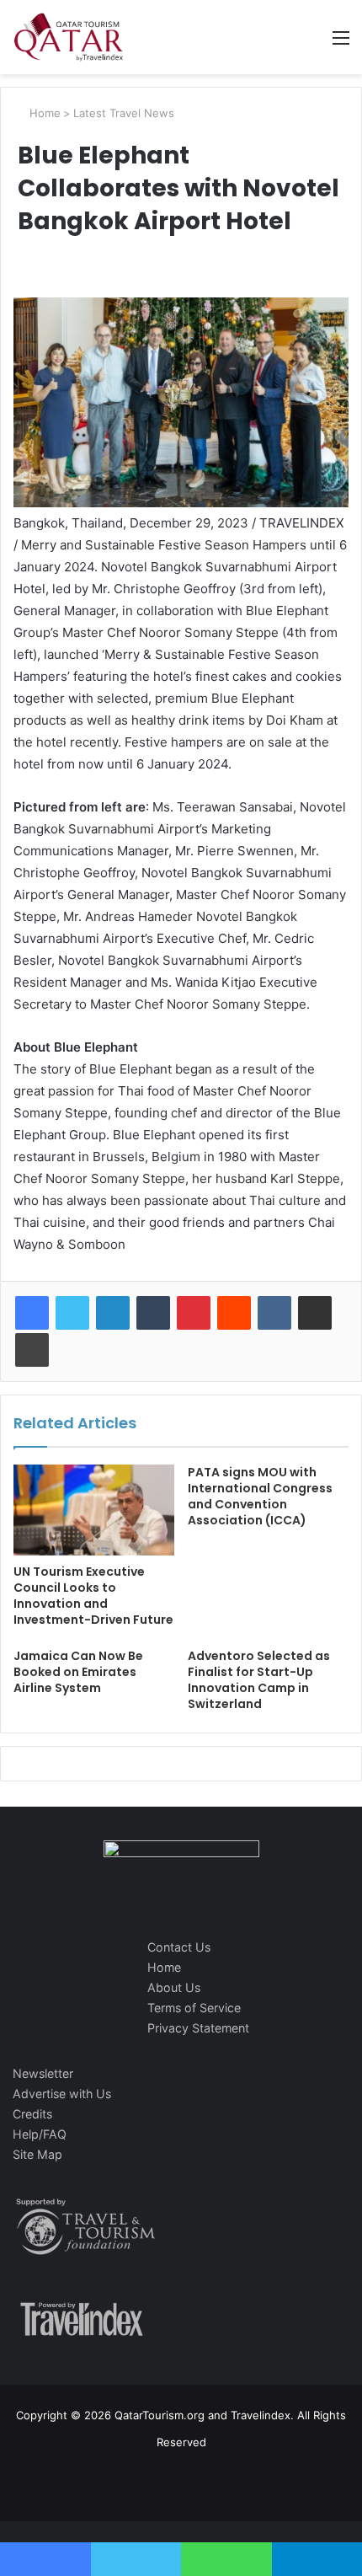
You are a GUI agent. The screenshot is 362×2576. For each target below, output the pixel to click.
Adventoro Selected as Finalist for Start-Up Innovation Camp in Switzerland (259, 1680)
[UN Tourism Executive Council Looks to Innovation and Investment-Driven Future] (94, 1510)
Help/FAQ (40, 2134)
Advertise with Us (62, 2094)
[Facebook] (32, 1313)
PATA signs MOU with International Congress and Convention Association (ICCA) (260, 1496)
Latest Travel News (124, 113)
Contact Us (179, 1947)
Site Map (37, 2154)
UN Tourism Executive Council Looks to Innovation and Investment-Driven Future (93, 1596)
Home (43, 113)
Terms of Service (194, 2008)
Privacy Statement (198, 2028)
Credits (32, 2114)
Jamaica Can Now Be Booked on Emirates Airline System (78, 1672)
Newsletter (43, 2073)
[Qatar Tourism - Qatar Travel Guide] (69, 37)
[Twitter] (72, 1313)
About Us (174, 1987)
